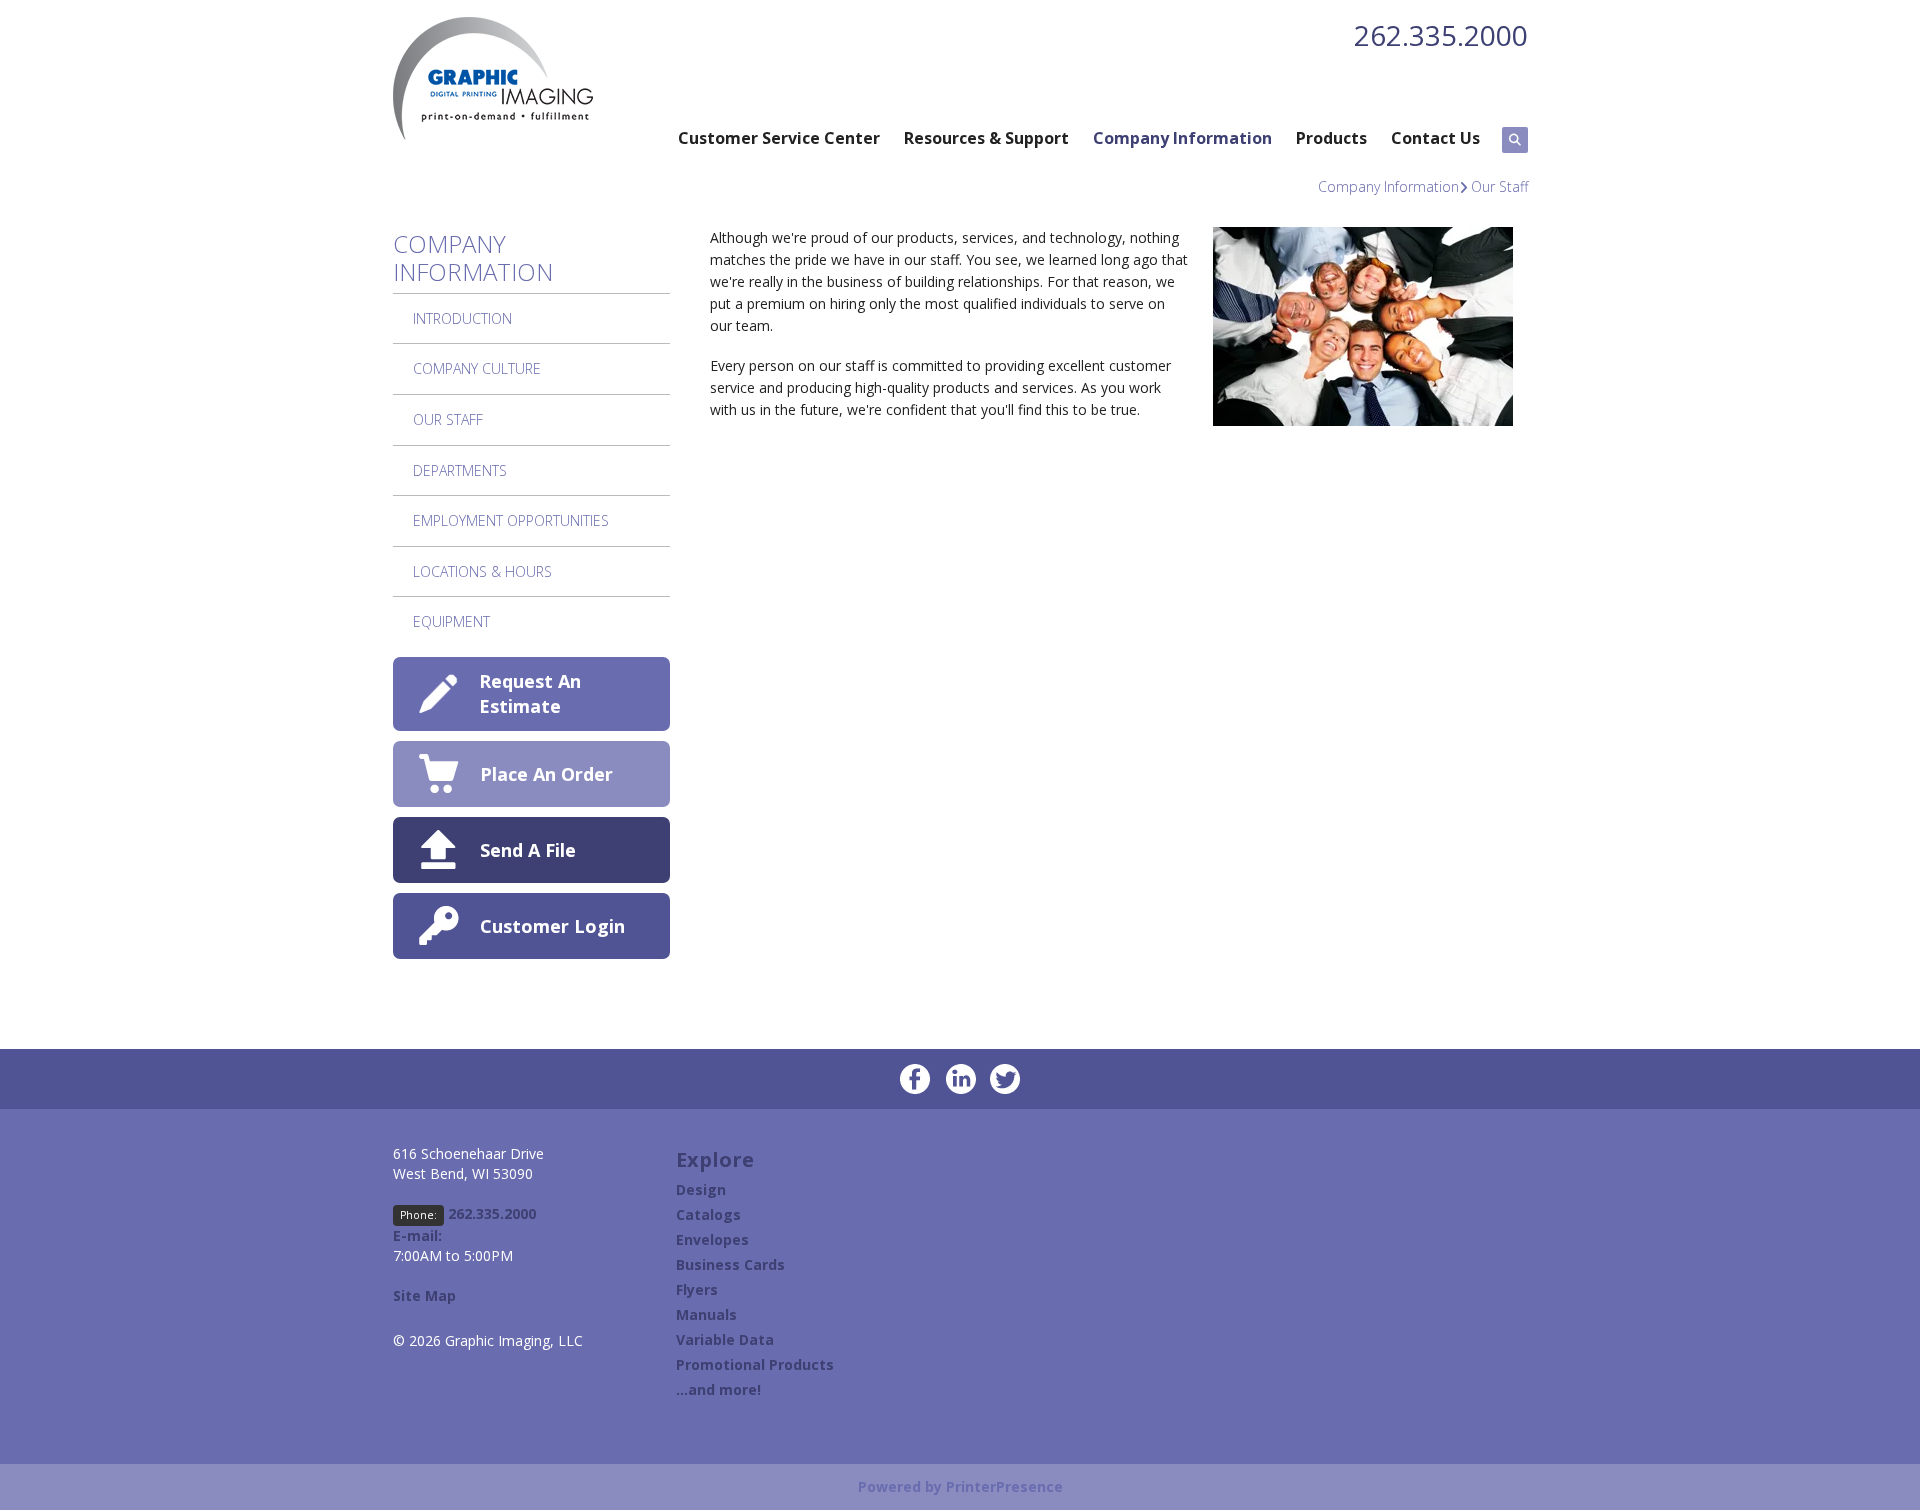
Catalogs (708, 1214)
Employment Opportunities (511, 520)
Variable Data (725, 1339)
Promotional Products (755, 1364)
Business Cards (730, 1264)
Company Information (1182, 138)
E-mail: (417, 1235)
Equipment (451, 621)
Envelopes (712, 1239)
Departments (460, 470)
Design (701, 1189)
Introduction (462, 318)
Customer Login (552, 926)
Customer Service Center (779, 138)
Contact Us (1435, 138)
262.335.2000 (1441, 35)
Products (1331, 138)
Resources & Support (986, 138)
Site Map (424, 1295)
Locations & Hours (482, 571)
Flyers (697, 1289)
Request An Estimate (530, 693)
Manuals (706, 1314)
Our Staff (1499, 186)
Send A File (528, 850)
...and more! (718, 1389)
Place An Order (546, 774)
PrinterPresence (1004, 1486)
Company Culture (477, 368)
